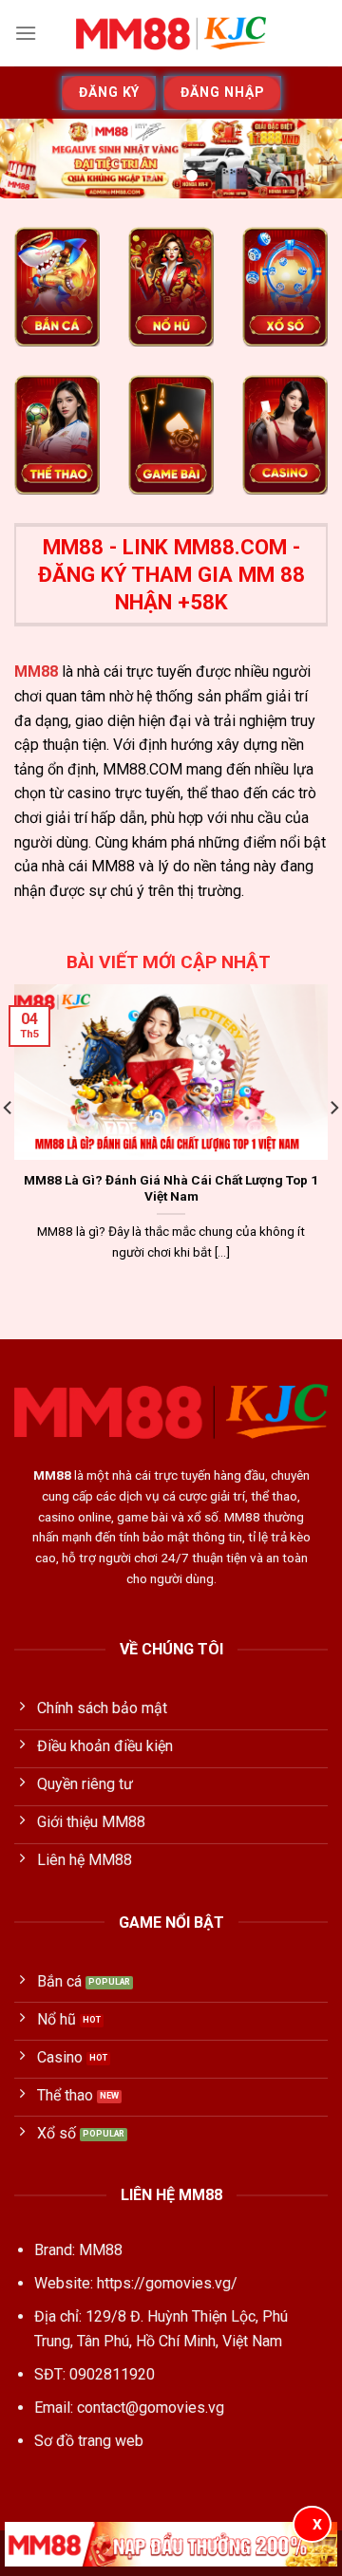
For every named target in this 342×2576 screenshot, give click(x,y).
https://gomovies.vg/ (167, 2283)
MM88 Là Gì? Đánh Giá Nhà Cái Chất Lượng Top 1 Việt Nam (171, 1188)
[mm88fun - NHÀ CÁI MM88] (171, 33)
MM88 (36, 672)
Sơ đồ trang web (89, 2441)
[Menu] (26, 33)
